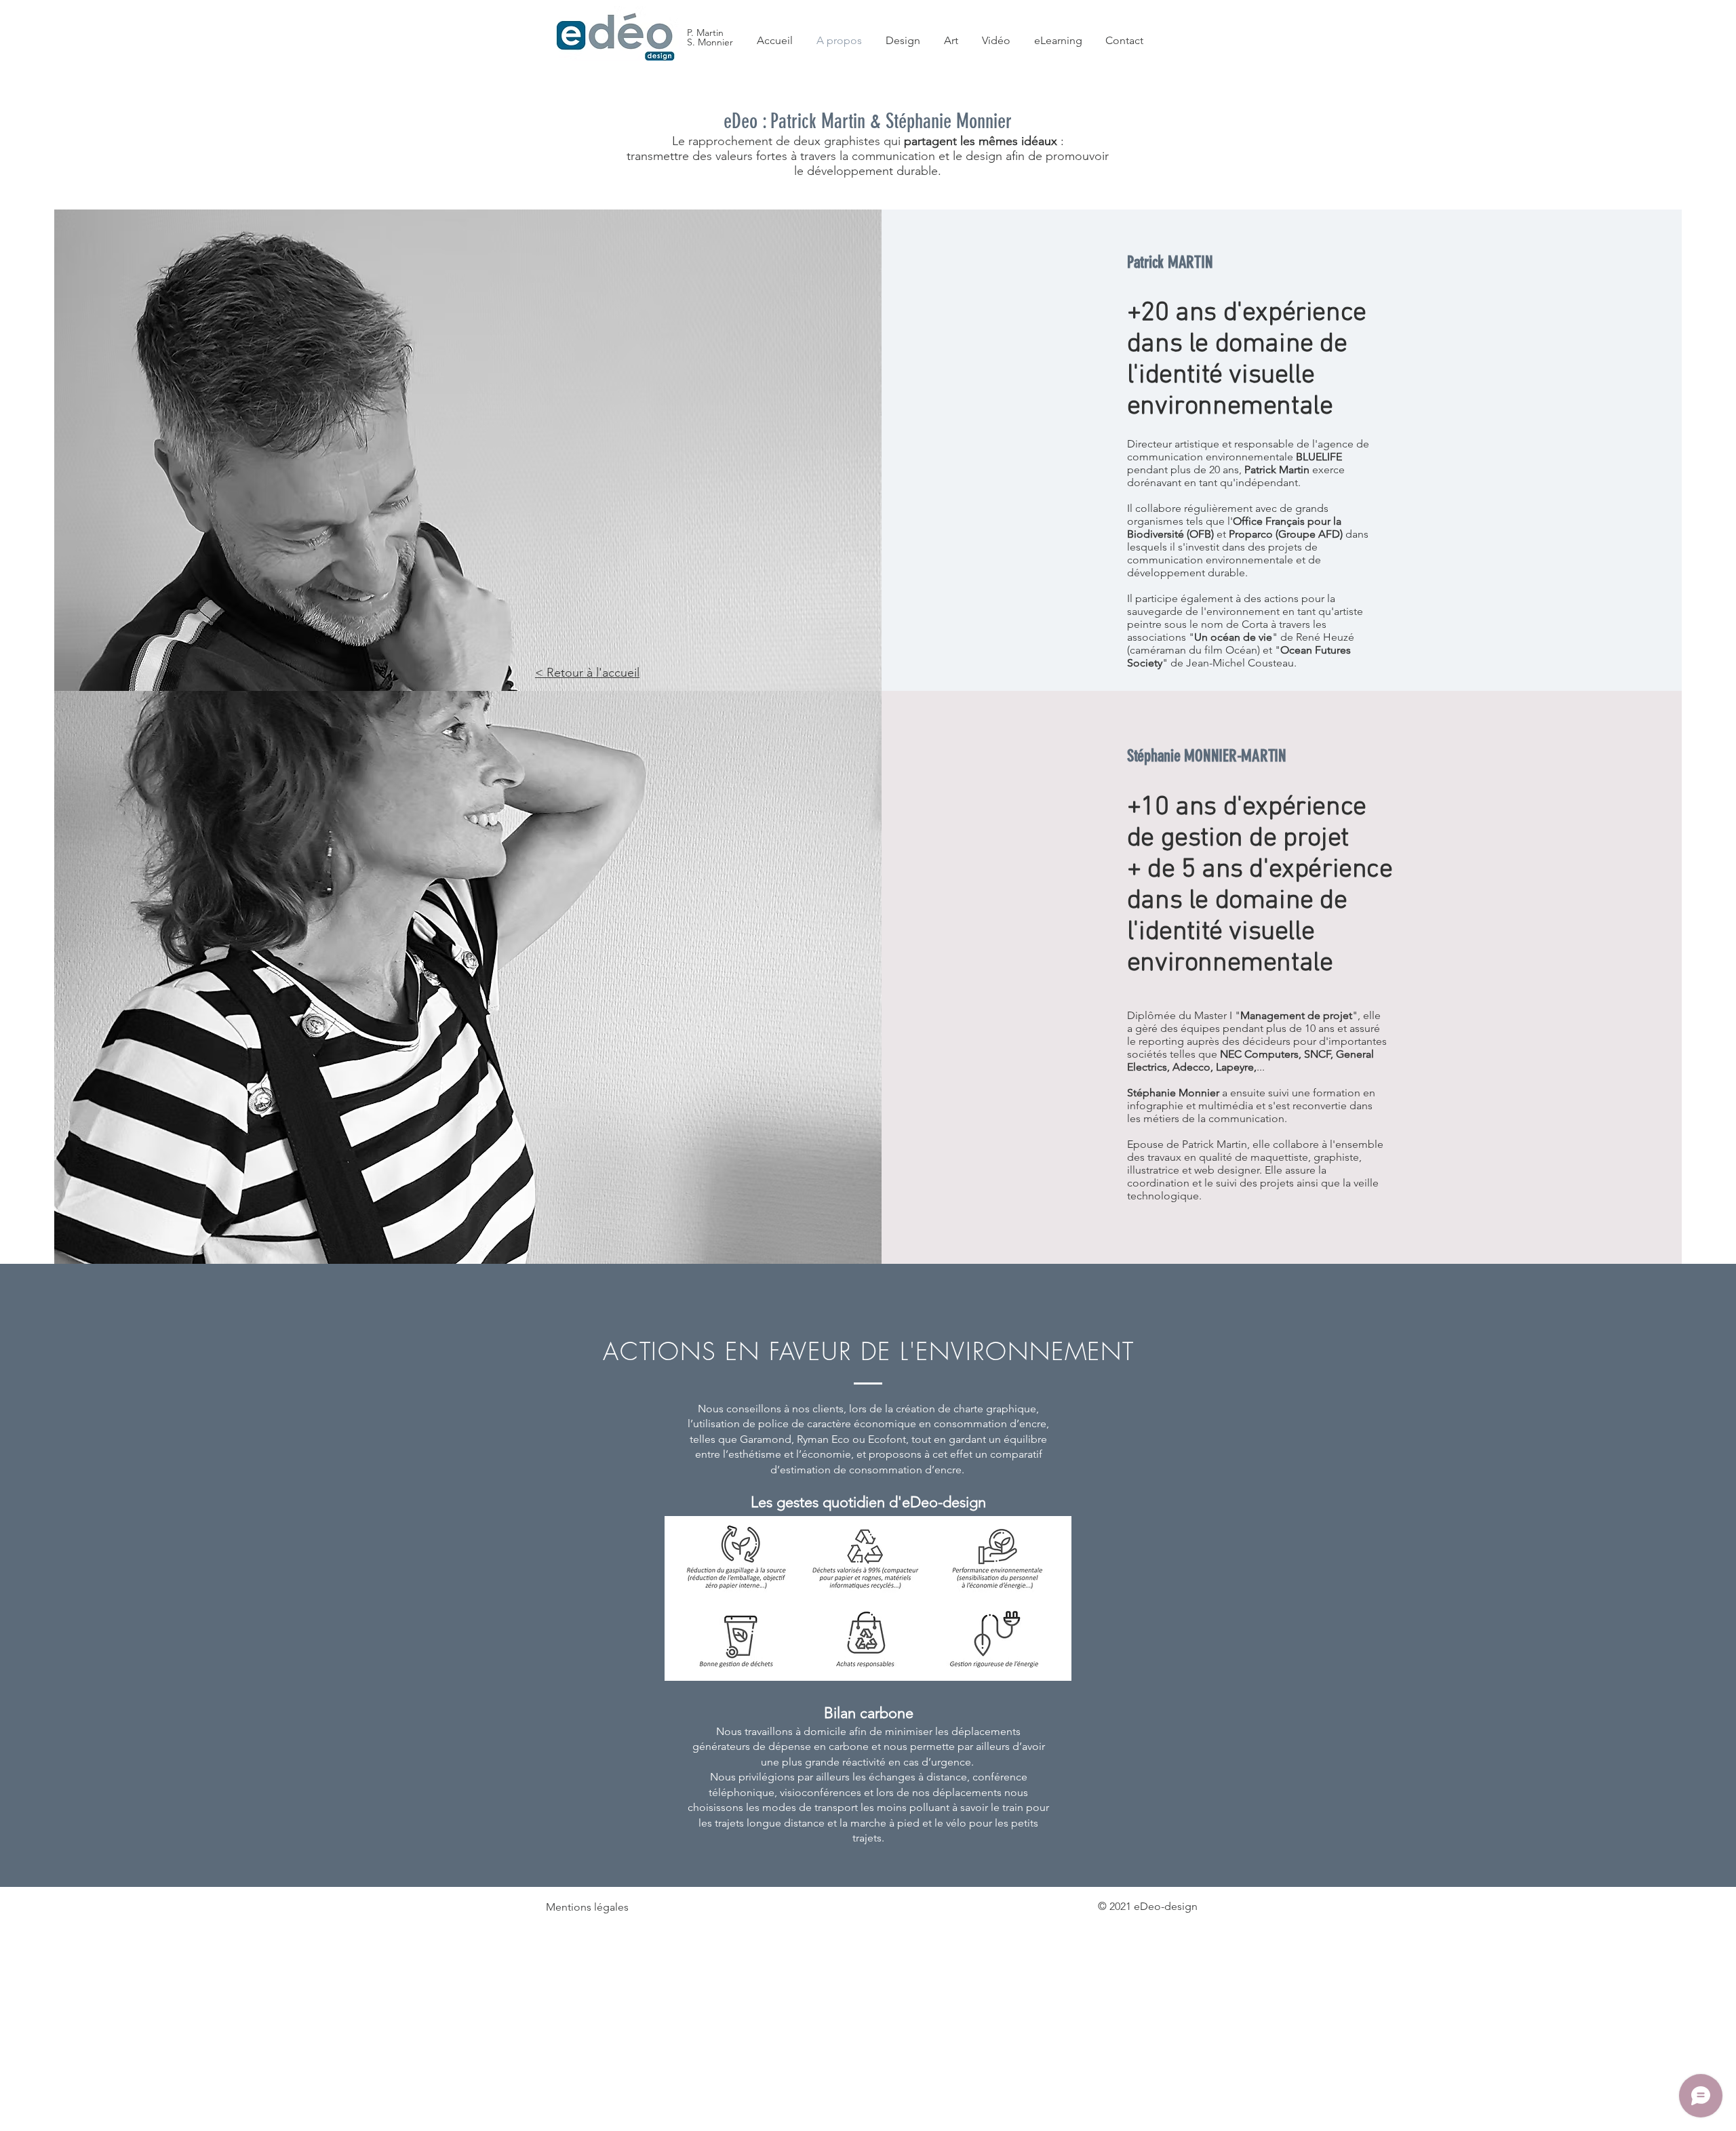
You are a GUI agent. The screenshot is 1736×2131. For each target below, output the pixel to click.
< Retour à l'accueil (587, 673)
